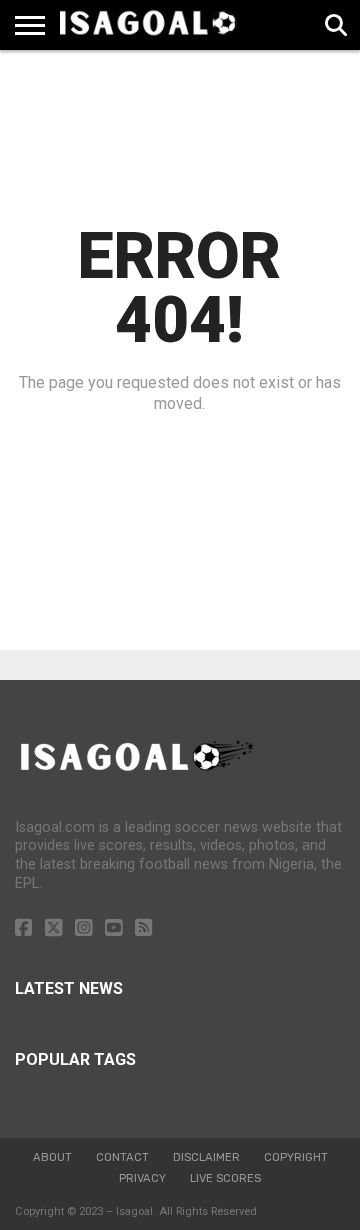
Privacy (142, 1178)
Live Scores (225, 1178)
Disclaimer (206, 1157)
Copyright (296, 1157)
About (52, 1157)
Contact (122, 1157)
